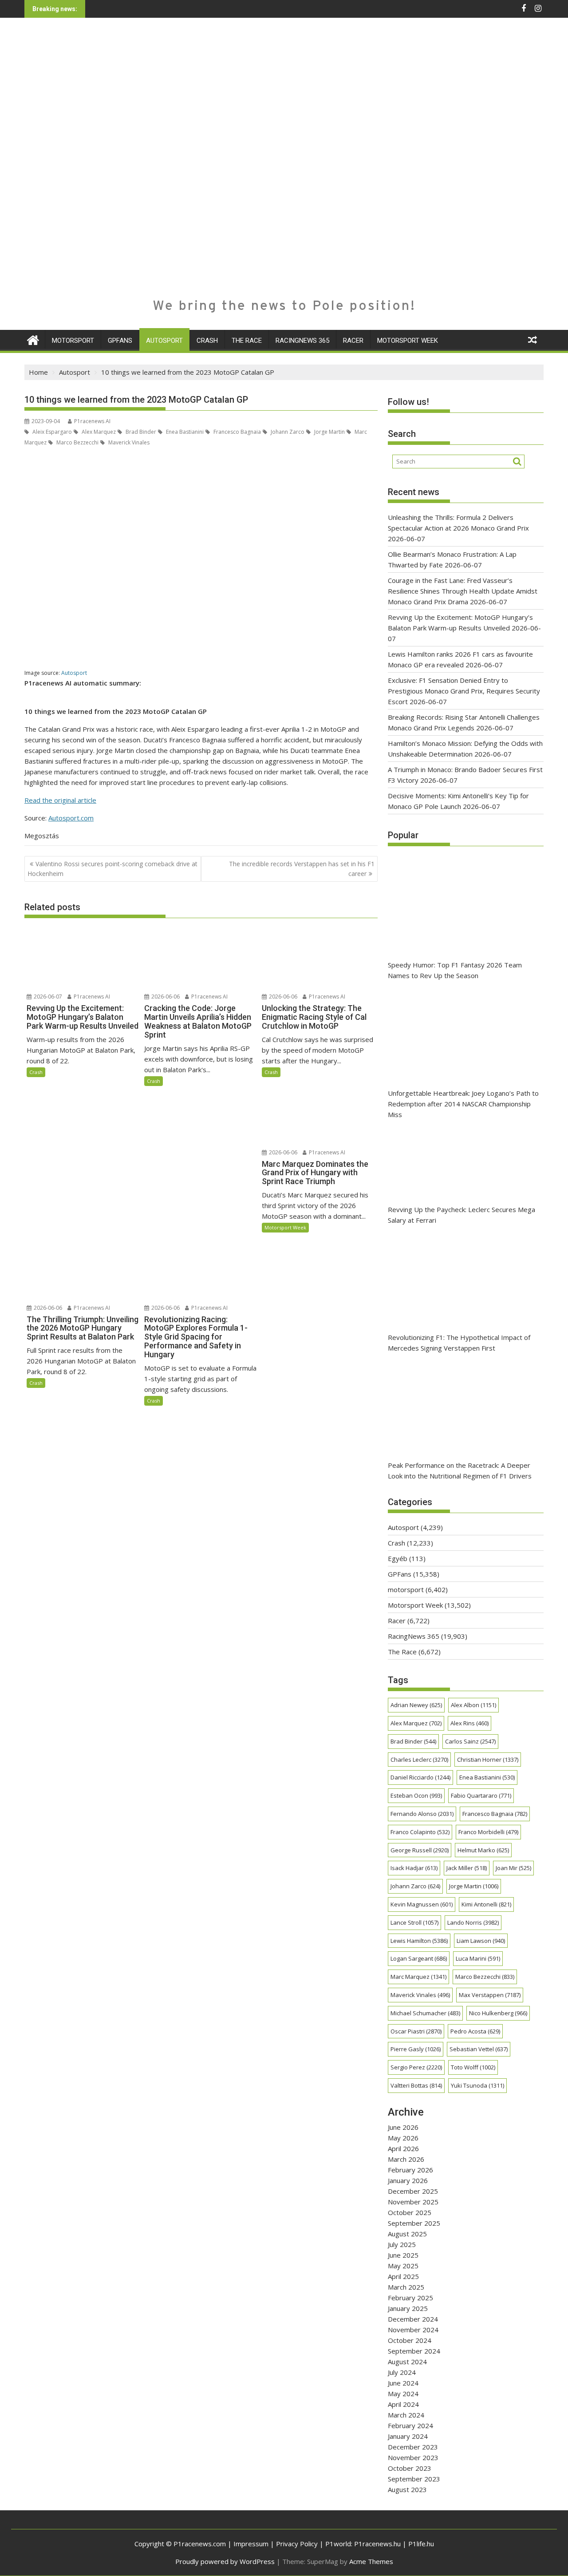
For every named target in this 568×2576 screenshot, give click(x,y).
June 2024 (403, 2383)
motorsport (73, 341)
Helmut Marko (483, 1850)
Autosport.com (71, 818)
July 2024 (402, 2372)
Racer (353, 341)
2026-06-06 (165, 997)
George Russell (420, 1850)
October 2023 (410, 2468)
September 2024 (414, 2351)
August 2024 (407, 2362)
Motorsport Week (408, 341)
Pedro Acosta (475, 2031)
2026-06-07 (47, 997)
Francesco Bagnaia (237, 432)
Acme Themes (371, 2561)
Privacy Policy (297, 2544)
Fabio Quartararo (481, 1795)
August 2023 (407, 2489)
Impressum (251, 2544)
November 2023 (413, 2457)
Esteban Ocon (416, 1795)
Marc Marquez (418, 1977)
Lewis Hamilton (419, 1941)
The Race (247, 341)
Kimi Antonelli (486, 1904)
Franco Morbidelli (488, 1832)
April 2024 (403, 2404)
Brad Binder (140, 432)
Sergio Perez (416, 2067)
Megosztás (42, 836)
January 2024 (408, 2436)
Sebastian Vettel (479, 2049)
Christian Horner (488, 1760)
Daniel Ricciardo (420, 1777)
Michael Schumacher (425, 2013)
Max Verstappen (490, 1995)
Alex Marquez (98, 432)
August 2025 (407, 2234)
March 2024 (406, 2415)
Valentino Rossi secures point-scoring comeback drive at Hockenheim (112, 869)
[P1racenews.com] (33, 339)
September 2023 (414, 2479)
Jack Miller (467, 1868)
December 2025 (413, 2191)
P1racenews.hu (377, 2544)
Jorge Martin (329, 432)
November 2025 (413, 2202)
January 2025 (408, 2308)
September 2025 (414, 2223)
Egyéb (398, 1558)
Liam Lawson (481, 1941)
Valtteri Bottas (416, 2085)
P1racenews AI (92, 421)
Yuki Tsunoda (477, 2085)
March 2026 (406, 2159)
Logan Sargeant (419, 1958)
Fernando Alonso (422, 1814)
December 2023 (413, 2447)
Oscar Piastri (416, 2031)
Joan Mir (513, 1868)
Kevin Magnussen (422, 1904)
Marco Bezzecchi (77, 442)
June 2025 (403, 2255)
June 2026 (403, 2127)
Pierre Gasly (416, 2049)
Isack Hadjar (414, 1868)
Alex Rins (469, 1723)
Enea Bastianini (184, 432)
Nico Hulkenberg (498, 2013)
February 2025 (410, 2298)
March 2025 (406, 2287)
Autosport (164, 341)
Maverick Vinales (128, 442)
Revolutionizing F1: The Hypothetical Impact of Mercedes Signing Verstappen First (459, 1343)
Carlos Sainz (470, 1741)
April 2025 (403, 2276)
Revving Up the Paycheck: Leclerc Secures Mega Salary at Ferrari (461, 1215)
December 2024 (413, 2319)
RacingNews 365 (302, 341)
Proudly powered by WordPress (225, 2561)
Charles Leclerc (419, 1760)
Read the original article (60, 800)
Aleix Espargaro (51, 432)
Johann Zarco (287, 432)
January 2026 (408, 2180)
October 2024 (410, 2340)
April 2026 (403, 2148)
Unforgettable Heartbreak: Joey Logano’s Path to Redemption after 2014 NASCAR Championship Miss (463, 1104)
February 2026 (410, 2170)
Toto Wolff (473, 2067)
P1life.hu (421, 2544)
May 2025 (403, 2266)
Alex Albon (473, 1705)
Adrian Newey (416, 1705)
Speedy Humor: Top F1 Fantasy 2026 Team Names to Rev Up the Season (455, 970)
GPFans (120, 341)
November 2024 (413, 2330)
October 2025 (410, 2212)
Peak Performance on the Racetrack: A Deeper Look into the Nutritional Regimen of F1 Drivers (460, 1470)
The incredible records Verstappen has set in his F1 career (302, 869)
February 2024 (410, 2425)
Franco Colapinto (420, 1832)
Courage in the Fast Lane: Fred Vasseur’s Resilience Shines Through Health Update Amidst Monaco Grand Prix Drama (463, 591)
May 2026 (403, 2138)
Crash (207, 341)
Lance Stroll (414, 1922)
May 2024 (403, 2394)
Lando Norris (473, 1922)
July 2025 (402, 2244)
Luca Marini (478, 1958)
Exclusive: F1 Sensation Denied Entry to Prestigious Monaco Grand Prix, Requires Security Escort (464, 691)
